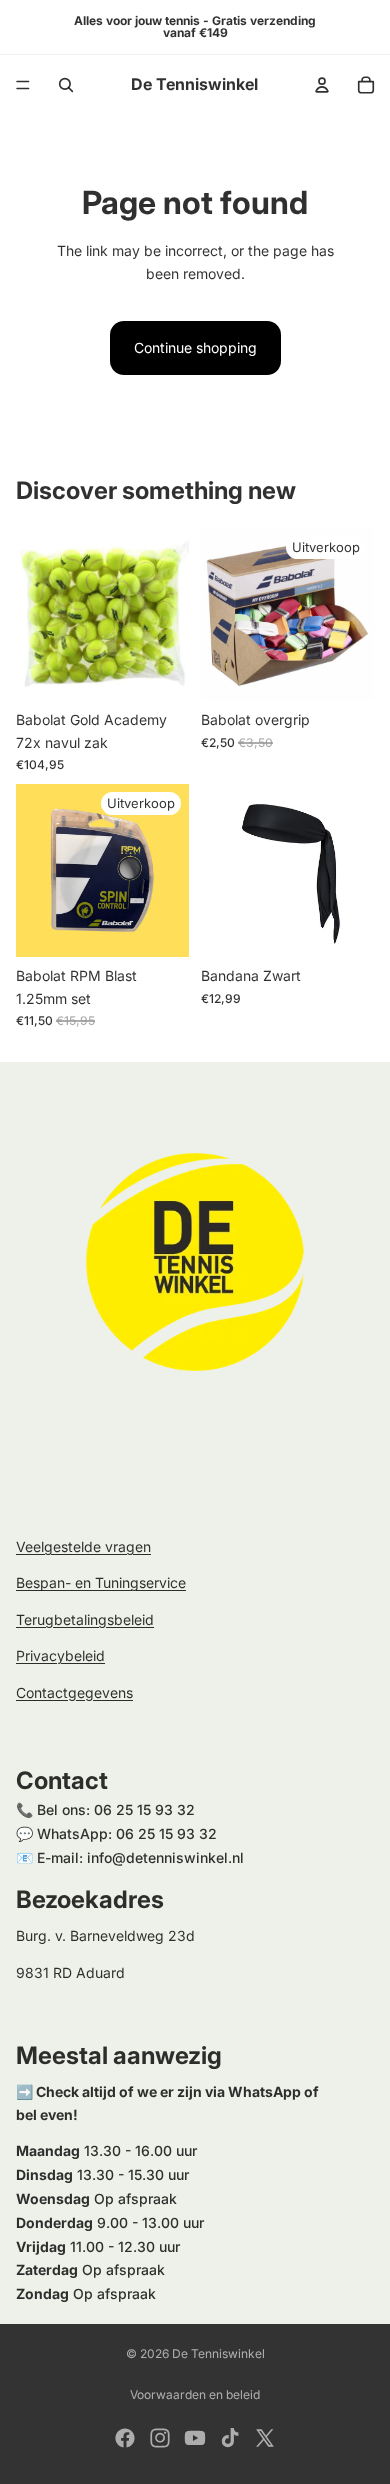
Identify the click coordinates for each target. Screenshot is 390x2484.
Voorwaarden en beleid (195, 2394)
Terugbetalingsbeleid (85, 1619)
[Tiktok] (230, 2438)
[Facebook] (125, 2438)
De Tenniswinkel (218, 2353)
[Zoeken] (66, 85)
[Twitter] (265, 2438)
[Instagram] (160, 2438)
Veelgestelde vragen (83, 1546)
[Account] (322, 85)
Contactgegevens (74, 1692)
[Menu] (23, 85)
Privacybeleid (60, 1655)
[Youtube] (195, 2438)
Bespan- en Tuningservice (101, 1583)
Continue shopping (195, 347)
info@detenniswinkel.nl (165, 1857)
